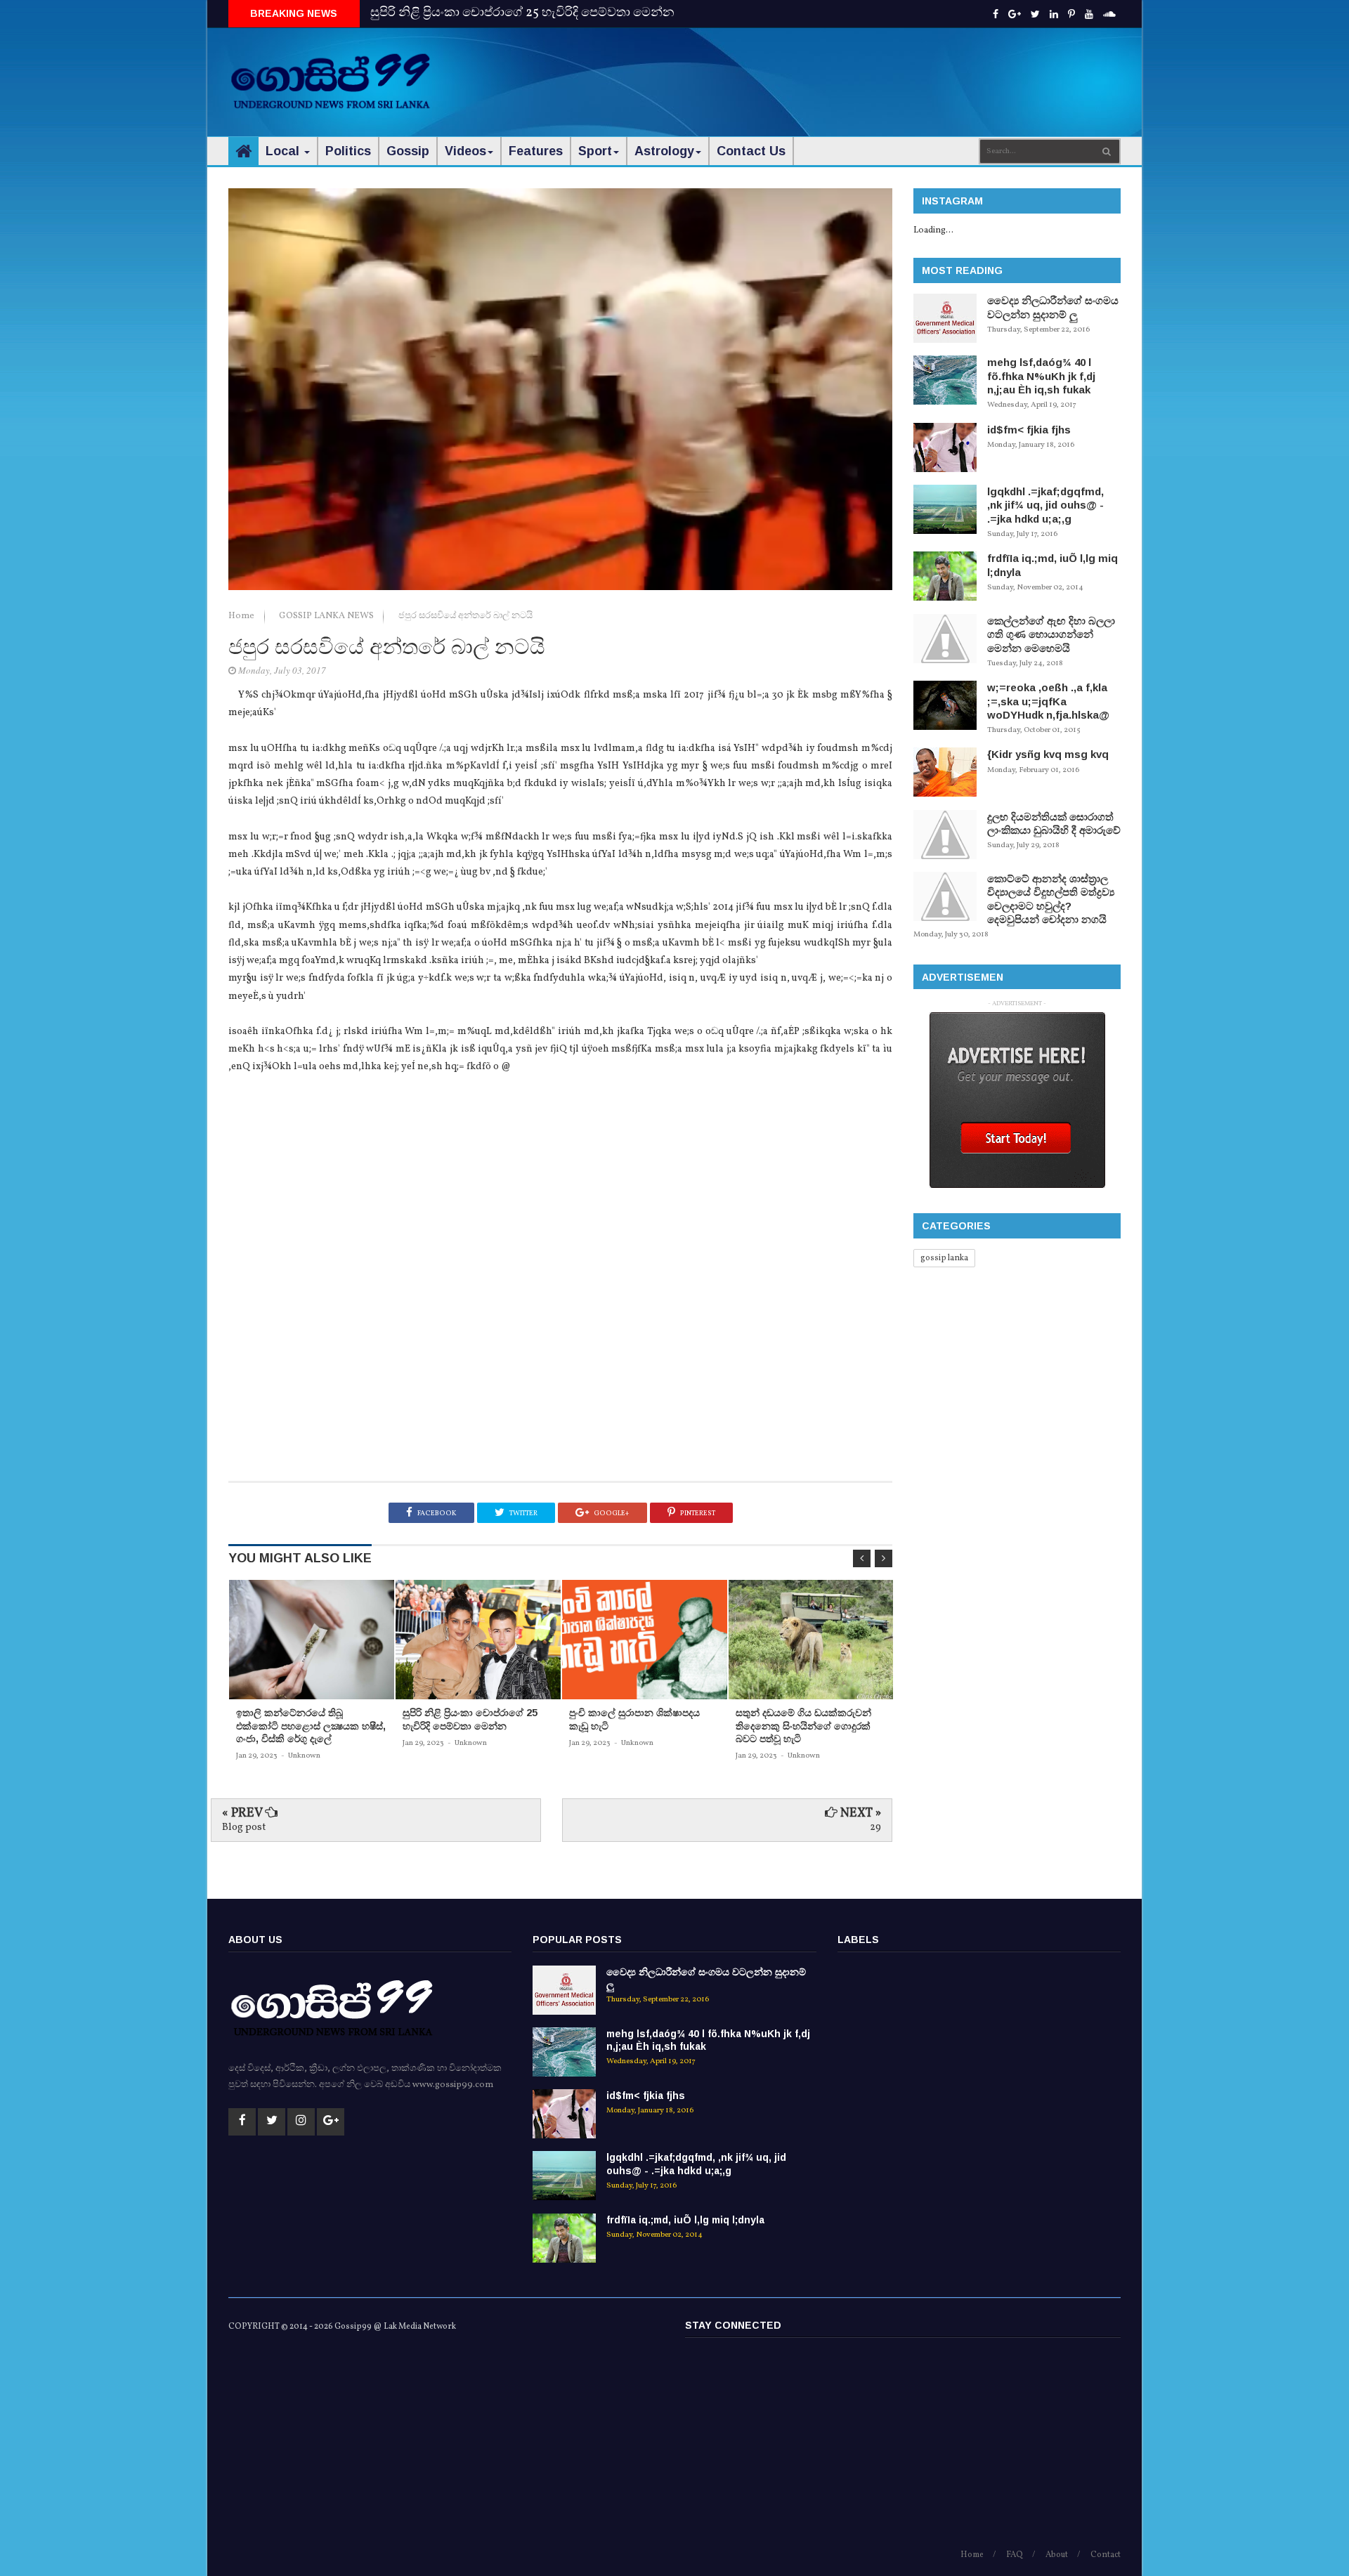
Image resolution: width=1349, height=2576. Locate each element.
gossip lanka (944, 1258)
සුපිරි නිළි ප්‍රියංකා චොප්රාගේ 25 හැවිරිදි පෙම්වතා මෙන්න (522, 13)
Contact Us (751, 151)
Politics (348, 151)
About (1057, 2555)
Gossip (408, 151)
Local (284, 151)
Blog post (244, 1828)
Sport (595, 151)
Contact (1106, 2555)
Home (242, 616)
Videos (465, 151)
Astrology (664, 151)
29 (875, 1828)
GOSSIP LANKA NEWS (327, 616)
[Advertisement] (865, 70)
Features (536, 151)
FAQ (1015, 2555)
